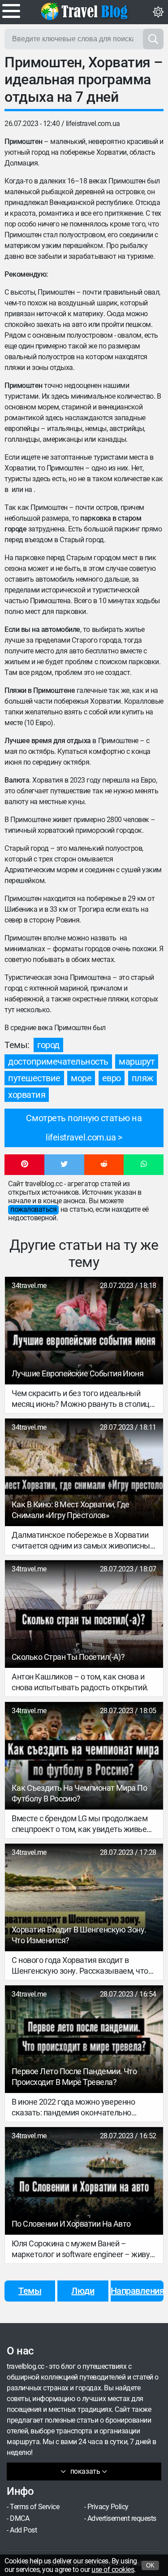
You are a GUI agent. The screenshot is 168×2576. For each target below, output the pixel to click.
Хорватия (27, 1095)
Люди (83, 2291)
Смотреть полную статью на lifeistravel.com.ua (84, 1128)
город (48, 1045)
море (81, 1078)
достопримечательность (58, 1062)
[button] (24, 1165)
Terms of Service (34, 2507)
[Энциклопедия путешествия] (84, 11)
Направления (137, 2291)
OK (150, 2565)
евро (112, 1078)
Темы (30, 2291)
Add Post (23, 2530)
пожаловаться (33, 1209)
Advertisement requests (122, 2518)
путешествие (34, 1078)
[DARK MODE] (158, 12)
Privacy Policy (108, 2507)
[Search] (153, 39)
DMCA (19, 2518)
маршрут (137, 1062)
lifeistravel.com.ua (93, 124)
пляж (142, 1078)
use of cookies (113, 2569)
